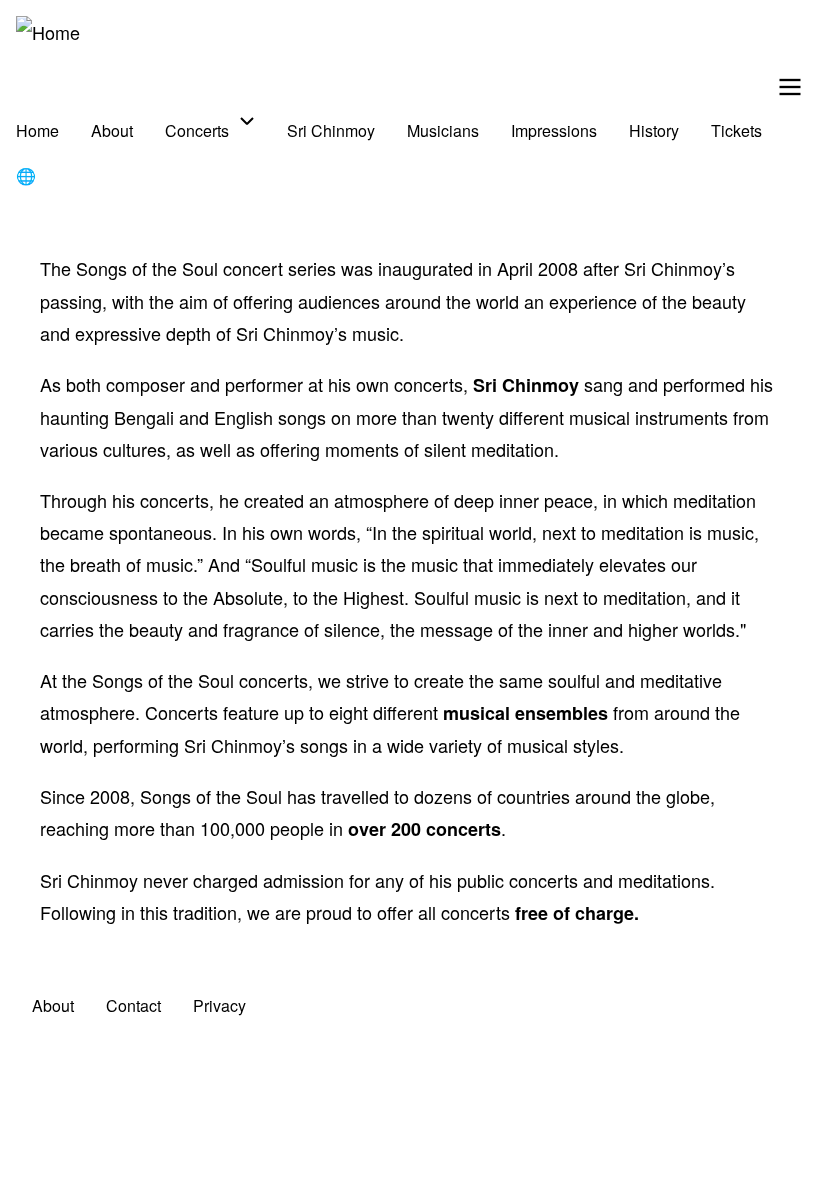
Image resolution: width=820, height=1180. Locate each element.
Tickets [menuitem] (736, 130)
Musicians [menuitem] (443, 130)
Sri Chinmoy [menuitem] (331, 130)
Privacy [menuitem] (219, 1005)
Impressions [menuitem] (554, 130)
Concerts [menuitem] (197, 130)
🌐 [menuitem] (26, 175)
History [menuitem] (654, 130)
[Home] (48, 32)
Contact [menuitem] (133, 1005)
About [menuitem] (112, 130)
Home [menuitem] (37, 130)
